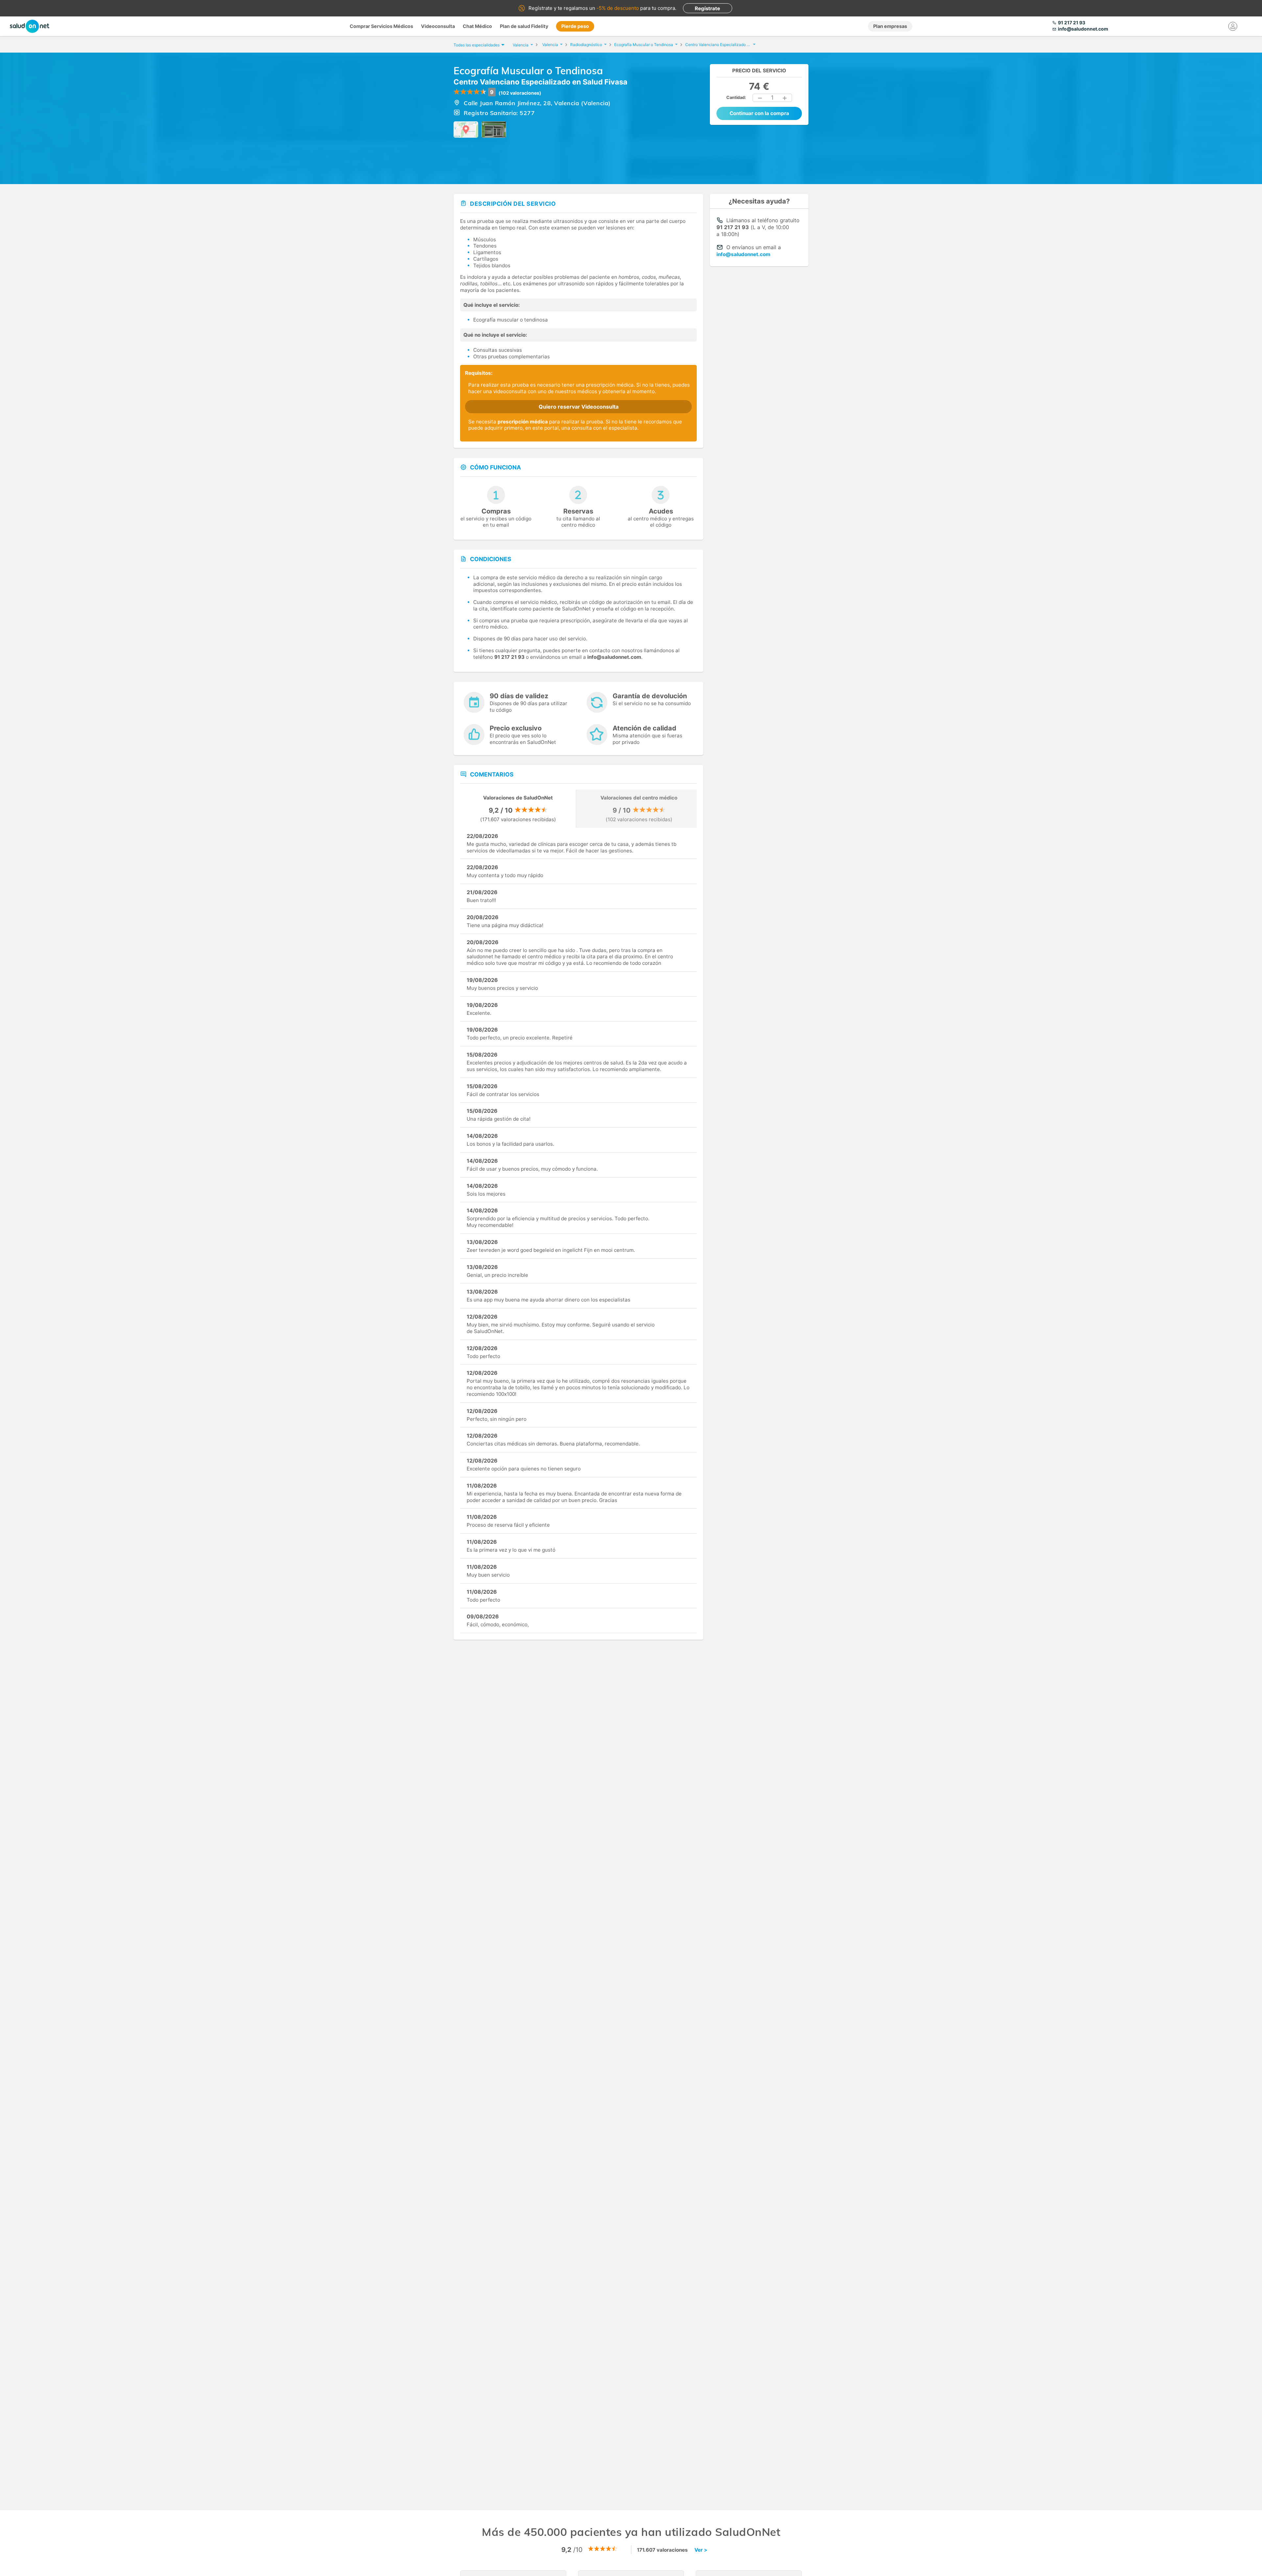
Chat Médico (477, 26)
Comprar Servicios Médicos (381, 26)
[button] (760, 98)
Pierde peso (575, 26)
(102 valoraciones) (520, 93)
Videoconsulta (438, 26)
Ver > (701, 2550)
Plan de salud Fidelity (524, 26)
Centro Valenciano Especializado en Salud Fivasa (540, 82)
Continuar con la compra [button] (759, 113)
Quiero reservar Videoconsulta (579, 407)
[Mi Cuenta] (1233, 26)
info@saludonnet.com (743, 254)
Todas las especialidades (477, 45)
